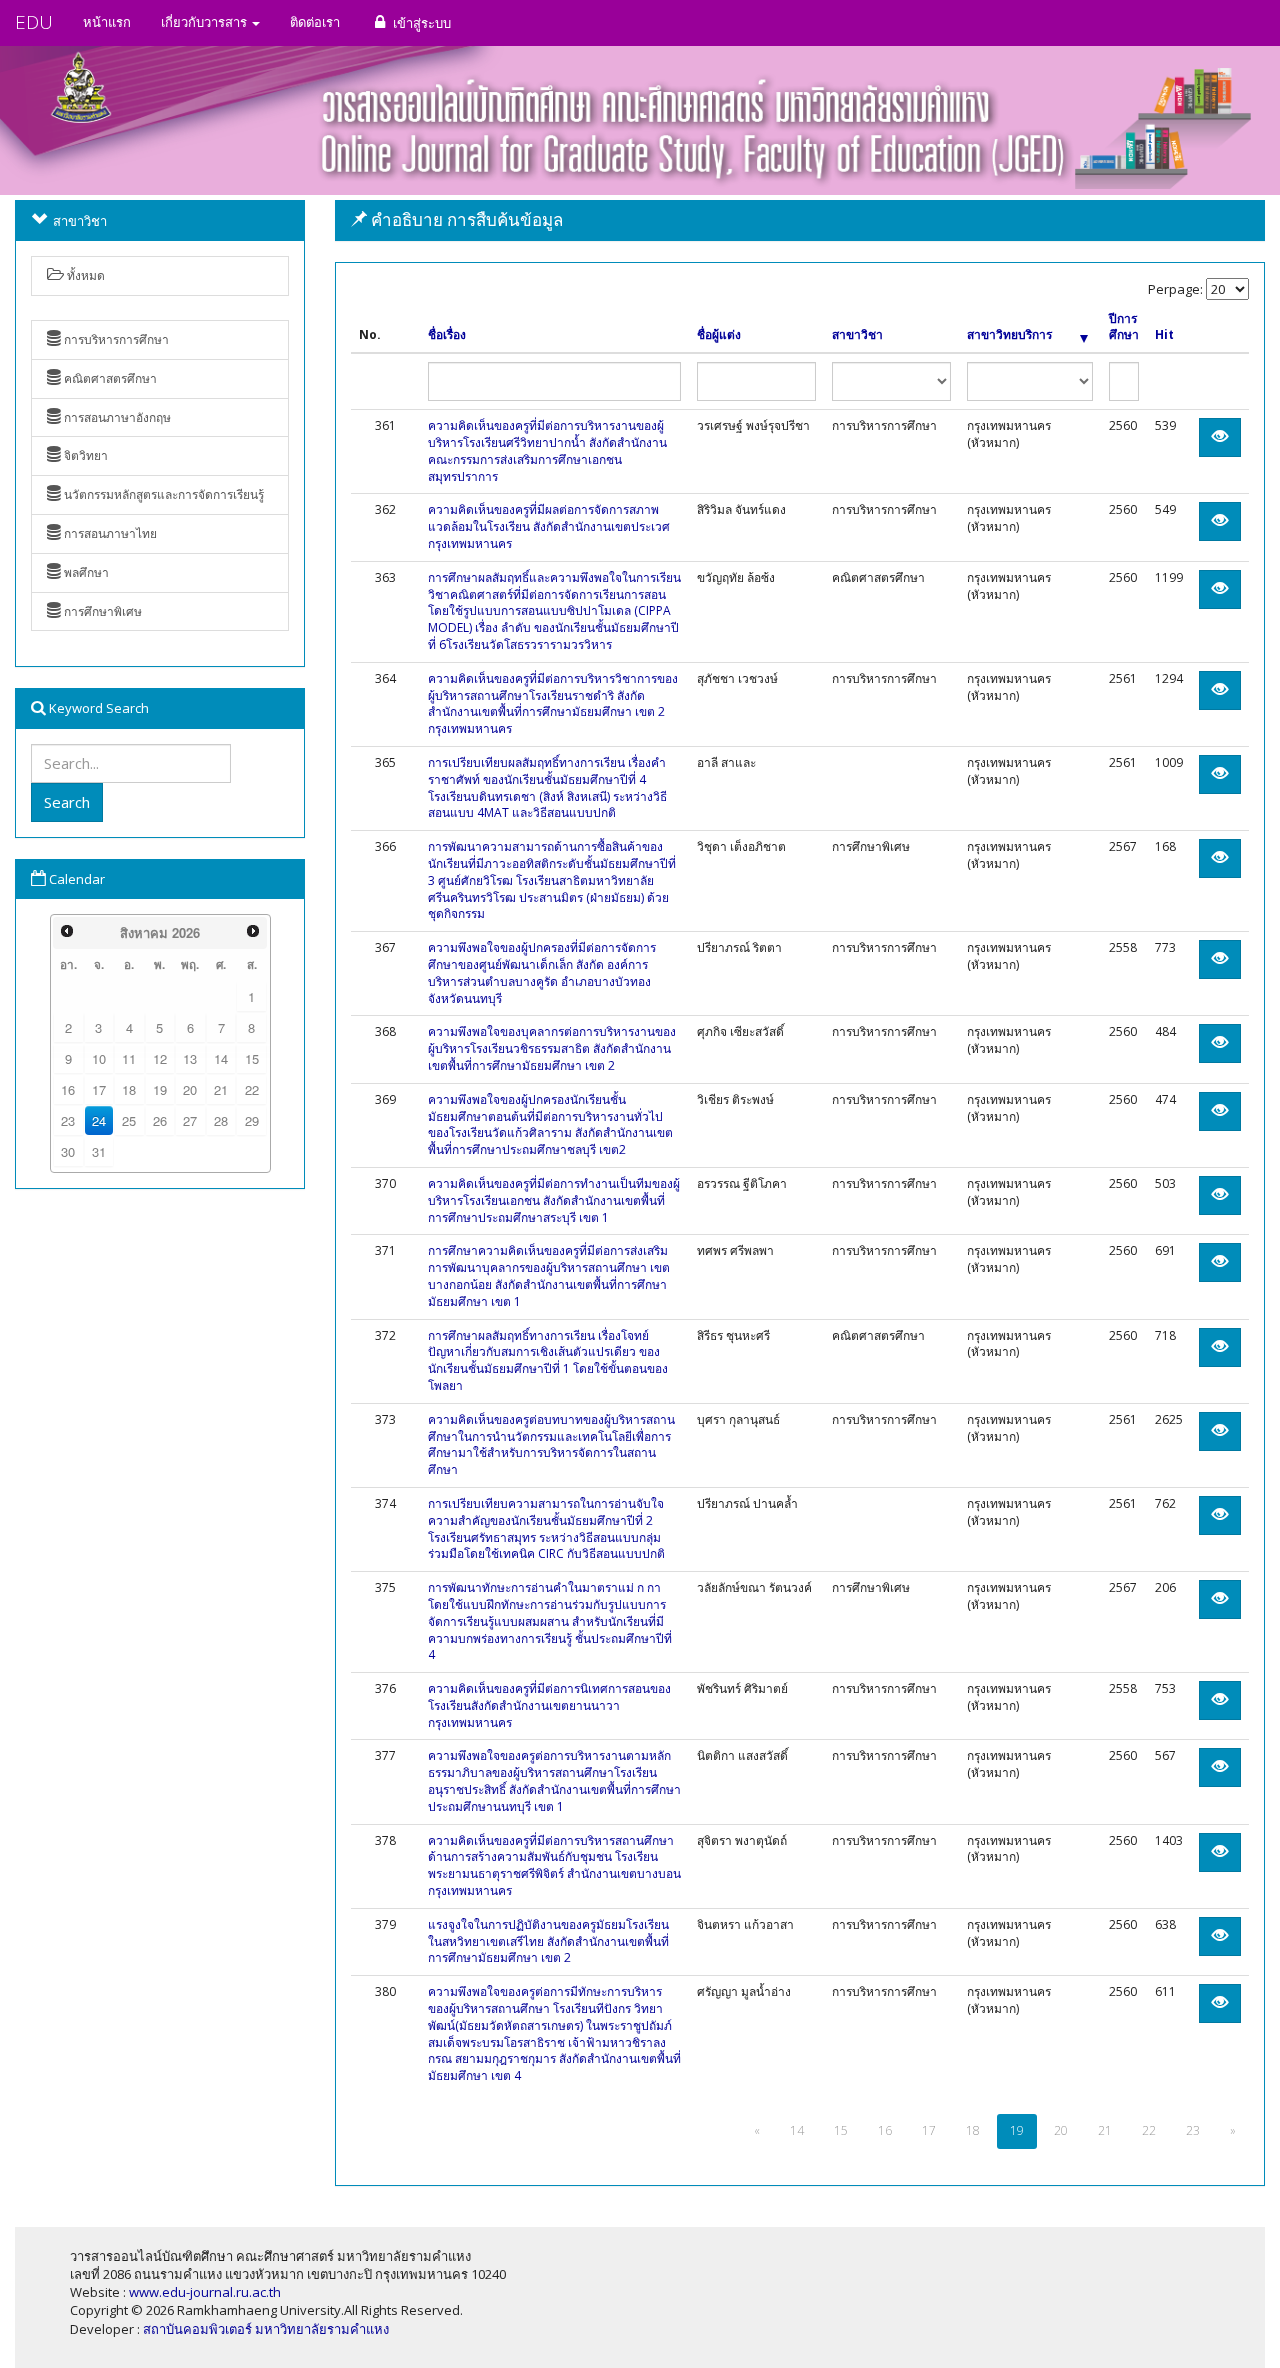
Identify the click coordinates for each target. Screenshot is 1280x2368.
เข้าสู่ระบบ (420, 23)
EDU (34, 22)
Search (67, 802)
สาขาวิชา (857, 335)
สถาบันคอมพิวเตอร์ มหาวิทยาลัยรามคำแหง (266, 2329)
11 (129, 1058)
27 (190, 1120)
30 (68, 1151)
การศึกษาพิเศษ (101, 611)
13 (190, 1058)
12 (160, 1058)
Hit (1164, 335)
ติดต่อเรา (315, 22)
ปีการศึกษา (1124, 327)
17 (99, 1089)
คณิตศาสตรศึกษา (109, 378)
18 (129, 1089)
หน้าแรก (107, 22)
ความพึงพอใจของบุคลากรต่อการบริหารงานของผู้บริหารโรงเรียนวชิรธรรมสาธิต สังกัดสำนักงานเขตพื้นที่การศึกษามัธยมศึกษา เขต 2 (552, 1048)
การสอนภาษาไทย (109, 533)
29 (252, 1120)
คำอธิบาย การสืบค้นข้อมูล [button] (465, 219)
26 (160, 1120)
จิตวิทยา (84, 455)
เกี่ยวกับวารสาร (205, 22)
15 (252, 1058)
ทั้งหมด (84, 275)
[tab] (800, 220)
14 (221, 1058)
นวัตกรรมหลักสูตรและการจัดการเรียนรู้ (162, 494)
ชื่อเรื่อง (447, 335)
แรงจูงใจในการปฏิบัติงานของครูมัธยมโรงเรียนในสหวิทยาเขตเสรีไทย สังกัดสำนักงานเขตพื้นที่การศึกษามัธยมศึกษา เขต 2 (548, 1941)
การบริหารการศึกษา (115, 339)
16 (68, 1089)
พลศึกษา (85, 572)
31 (99, 1151)
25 (129, 1120)
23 (68, 1120)
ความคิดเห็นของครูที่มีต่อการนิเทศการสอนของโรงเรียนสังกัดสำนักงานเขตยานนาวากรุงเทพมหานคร (549, 1705)
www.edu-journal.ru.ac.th (205, 2292)
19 (160, 1089)
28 (221, 1120)
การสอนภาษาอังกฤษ (116, 417)
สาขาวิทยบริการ (1009, 335)
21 (221, 1089)
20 (190, 1089)
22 (252, 1089)
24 (99, 1120)
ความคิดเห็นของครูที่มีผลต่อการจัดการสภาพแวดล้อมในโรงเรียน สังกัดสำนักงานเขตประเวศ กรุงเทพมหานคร (549, 526)
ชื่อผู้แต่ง (719, 335)
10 (99, 1058)
